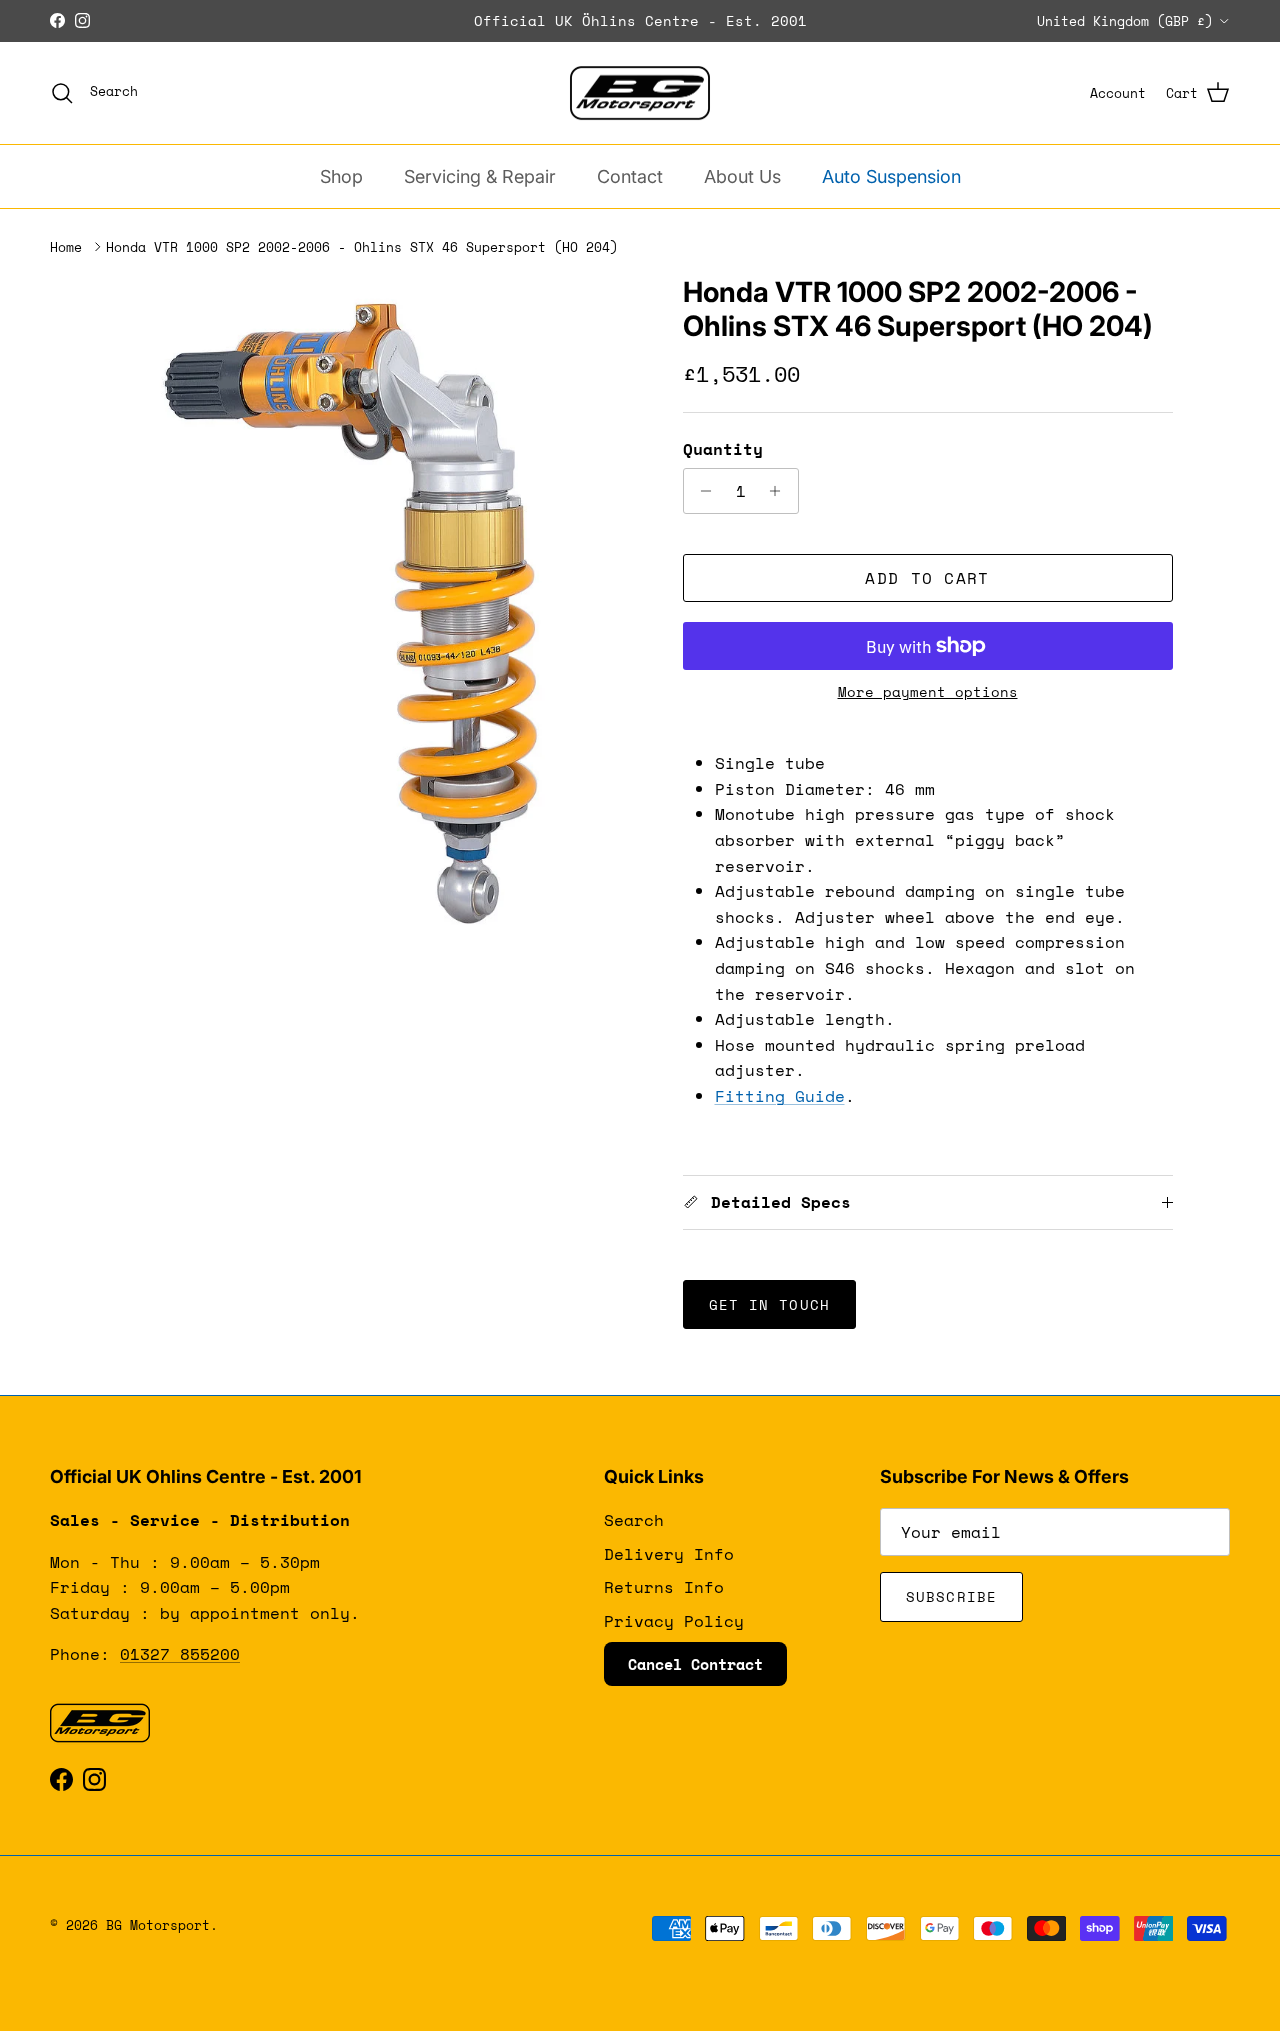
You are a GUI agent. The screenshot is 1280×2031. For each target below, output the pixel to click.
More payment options (928, 692)
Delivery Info (669, 1554)
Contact (630, 176)
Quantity (723, 449)
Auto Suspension (891, 176)
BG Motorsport (158, 1925)
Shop (341, 176)
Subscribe (951, 1596)
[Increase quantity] (780, 491)
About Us (742, 176)
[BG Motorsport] (640, 93)
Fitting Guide (780, 1096)
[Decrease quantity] (701, 491)
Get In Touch (769, 1304)
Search (634, 1520)
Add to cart (927, 578)
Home (66, 247)
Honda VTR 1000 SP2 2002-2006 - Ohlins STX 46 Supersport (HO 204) (362, 247)
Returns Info (664, 1587)
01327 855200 (180, 1654)
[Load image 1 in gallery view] (373, 608)
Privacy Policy (674, 1621)
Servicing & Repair (480, 176)
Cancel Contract (695, 1664)
